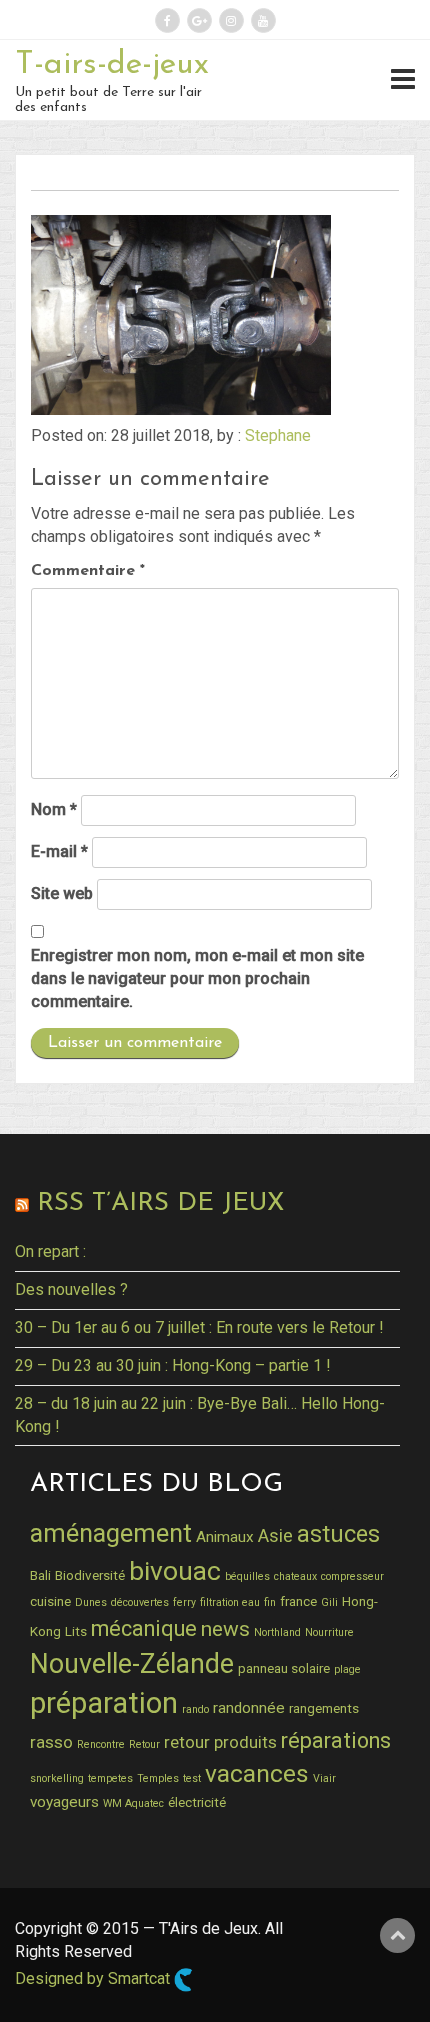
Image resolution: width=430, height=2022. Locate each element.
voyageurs (64, 1802)
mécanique (144, 1628)
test (192, 1778)
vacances (257, 1773)
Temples (158, 1778)
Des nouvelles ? (71, 1289)
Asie (275, 1535)
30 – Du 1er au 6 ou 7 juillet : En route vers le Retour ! (199, 1327)
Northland (277, 1632)
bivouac (175, 1570)
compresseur (352, 1576)
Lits (76, 1631)
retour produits (220, 1742)
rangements (324, 1708)
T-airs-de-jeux (112, 65)
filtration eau (230, 1602)
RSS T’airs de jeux (160, 1203)
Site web (62, 893)
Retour (144, 1744)
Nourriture (329, 1632)
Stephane (278, 435)
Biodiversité (90, 1575)
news (225, 1629)
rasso (51, 1742)
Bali (40, 1575)
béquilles (247, 1576)
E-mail (59, 851)
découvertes (140, 1602)
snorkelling (57, 1778)
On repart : (50, 1251)
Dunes (91, 1602)
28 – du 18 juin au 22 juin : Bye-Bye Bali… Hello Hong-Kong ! (200, 1415)
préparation (104, 1703)
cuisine (50, 1601)
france (298, 1601)
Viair (324, 1778)
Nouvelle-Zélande (132, 1664)
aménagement (111, 1533)
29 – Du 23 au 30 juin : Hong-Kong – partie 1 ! (173, 1365)
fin (270, 1602)
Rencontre (101, 1744)
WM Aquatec (133, 1803)
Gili (329, 1602)
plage (347, 1669)
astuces (338, 1534)
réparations (336, 1740)
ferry (184, 1602)
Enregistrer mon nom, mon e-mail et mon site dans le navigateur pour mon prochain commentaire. (197, 978)
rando (195, 1709)
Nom (54, 809)
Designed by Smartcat (94, 1979)
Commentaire (88, 571)
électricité (197, 1802)
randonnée (249, 1708)
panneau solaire (284, 1668)
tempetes (110, 1778)
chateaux (295, 1576)
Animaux (225, 1537)
